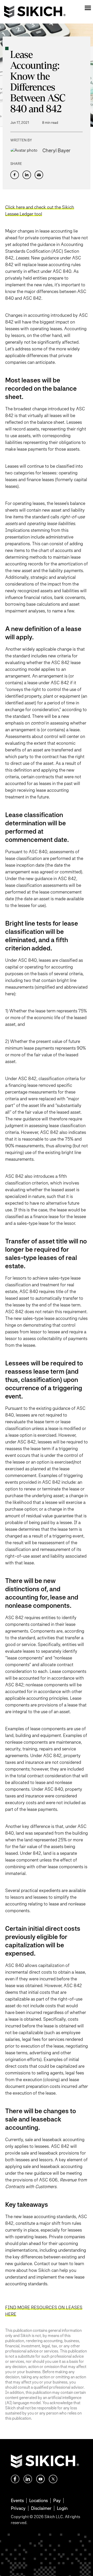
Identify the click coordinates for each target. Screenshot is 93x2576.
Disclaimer (41, 2508)
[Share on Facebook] (15, 175)
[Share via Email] (39, 175)
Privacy (18, 2508)
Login (62, 2508)
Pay (57, 2500)
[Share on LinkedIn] (27, 175)
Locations (38, 2500)
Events (17, 2500)
